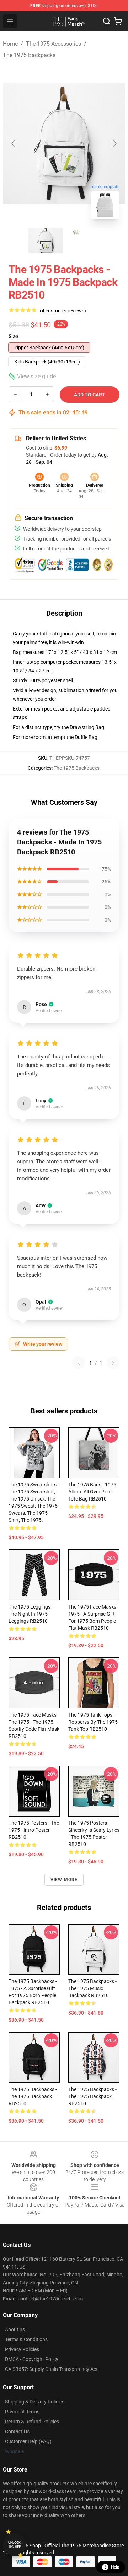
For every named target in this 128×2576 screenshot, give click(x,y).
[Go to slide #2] (82, 241)
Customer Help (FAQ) (28, 2441)
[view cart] (118, 21)
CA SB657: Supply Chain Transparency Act (51, 2369)
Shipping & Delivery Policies (35, 2402)
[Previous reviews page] (79, 1363)
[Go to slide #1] (46, 241)
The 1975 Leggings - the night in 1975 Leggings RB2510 (31, 1614)
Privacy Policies (22, 2349)
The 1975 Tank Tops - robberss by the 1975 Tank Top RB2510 (93, 1722)
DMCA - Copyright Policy (32, 2359)
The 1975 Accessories (54, 44)
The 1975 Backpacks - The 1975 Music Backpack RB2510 (92, 1988)
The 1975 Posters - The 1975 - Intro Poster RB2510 (34, 1830)
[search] (107, 21)
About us (15, 2329)
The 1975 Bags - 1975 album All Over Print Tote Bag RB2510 (92, 1492)
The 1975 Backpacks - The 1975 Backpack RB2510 (33, 2096)
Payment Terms (22, 2412)
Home (10, 44)
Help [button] (115, 2567)
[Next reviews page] (113, 1363)
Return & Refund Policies (32, 2422)
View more (64, 1880)
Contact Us (17, 2431)
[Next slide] (114, 143)
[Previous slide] (14, 143)
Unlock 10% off (14, 2545)
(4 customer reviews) (63, 311)
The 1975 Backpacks (29, 55)
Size (13, 336)
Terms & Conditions (26, 2339)
